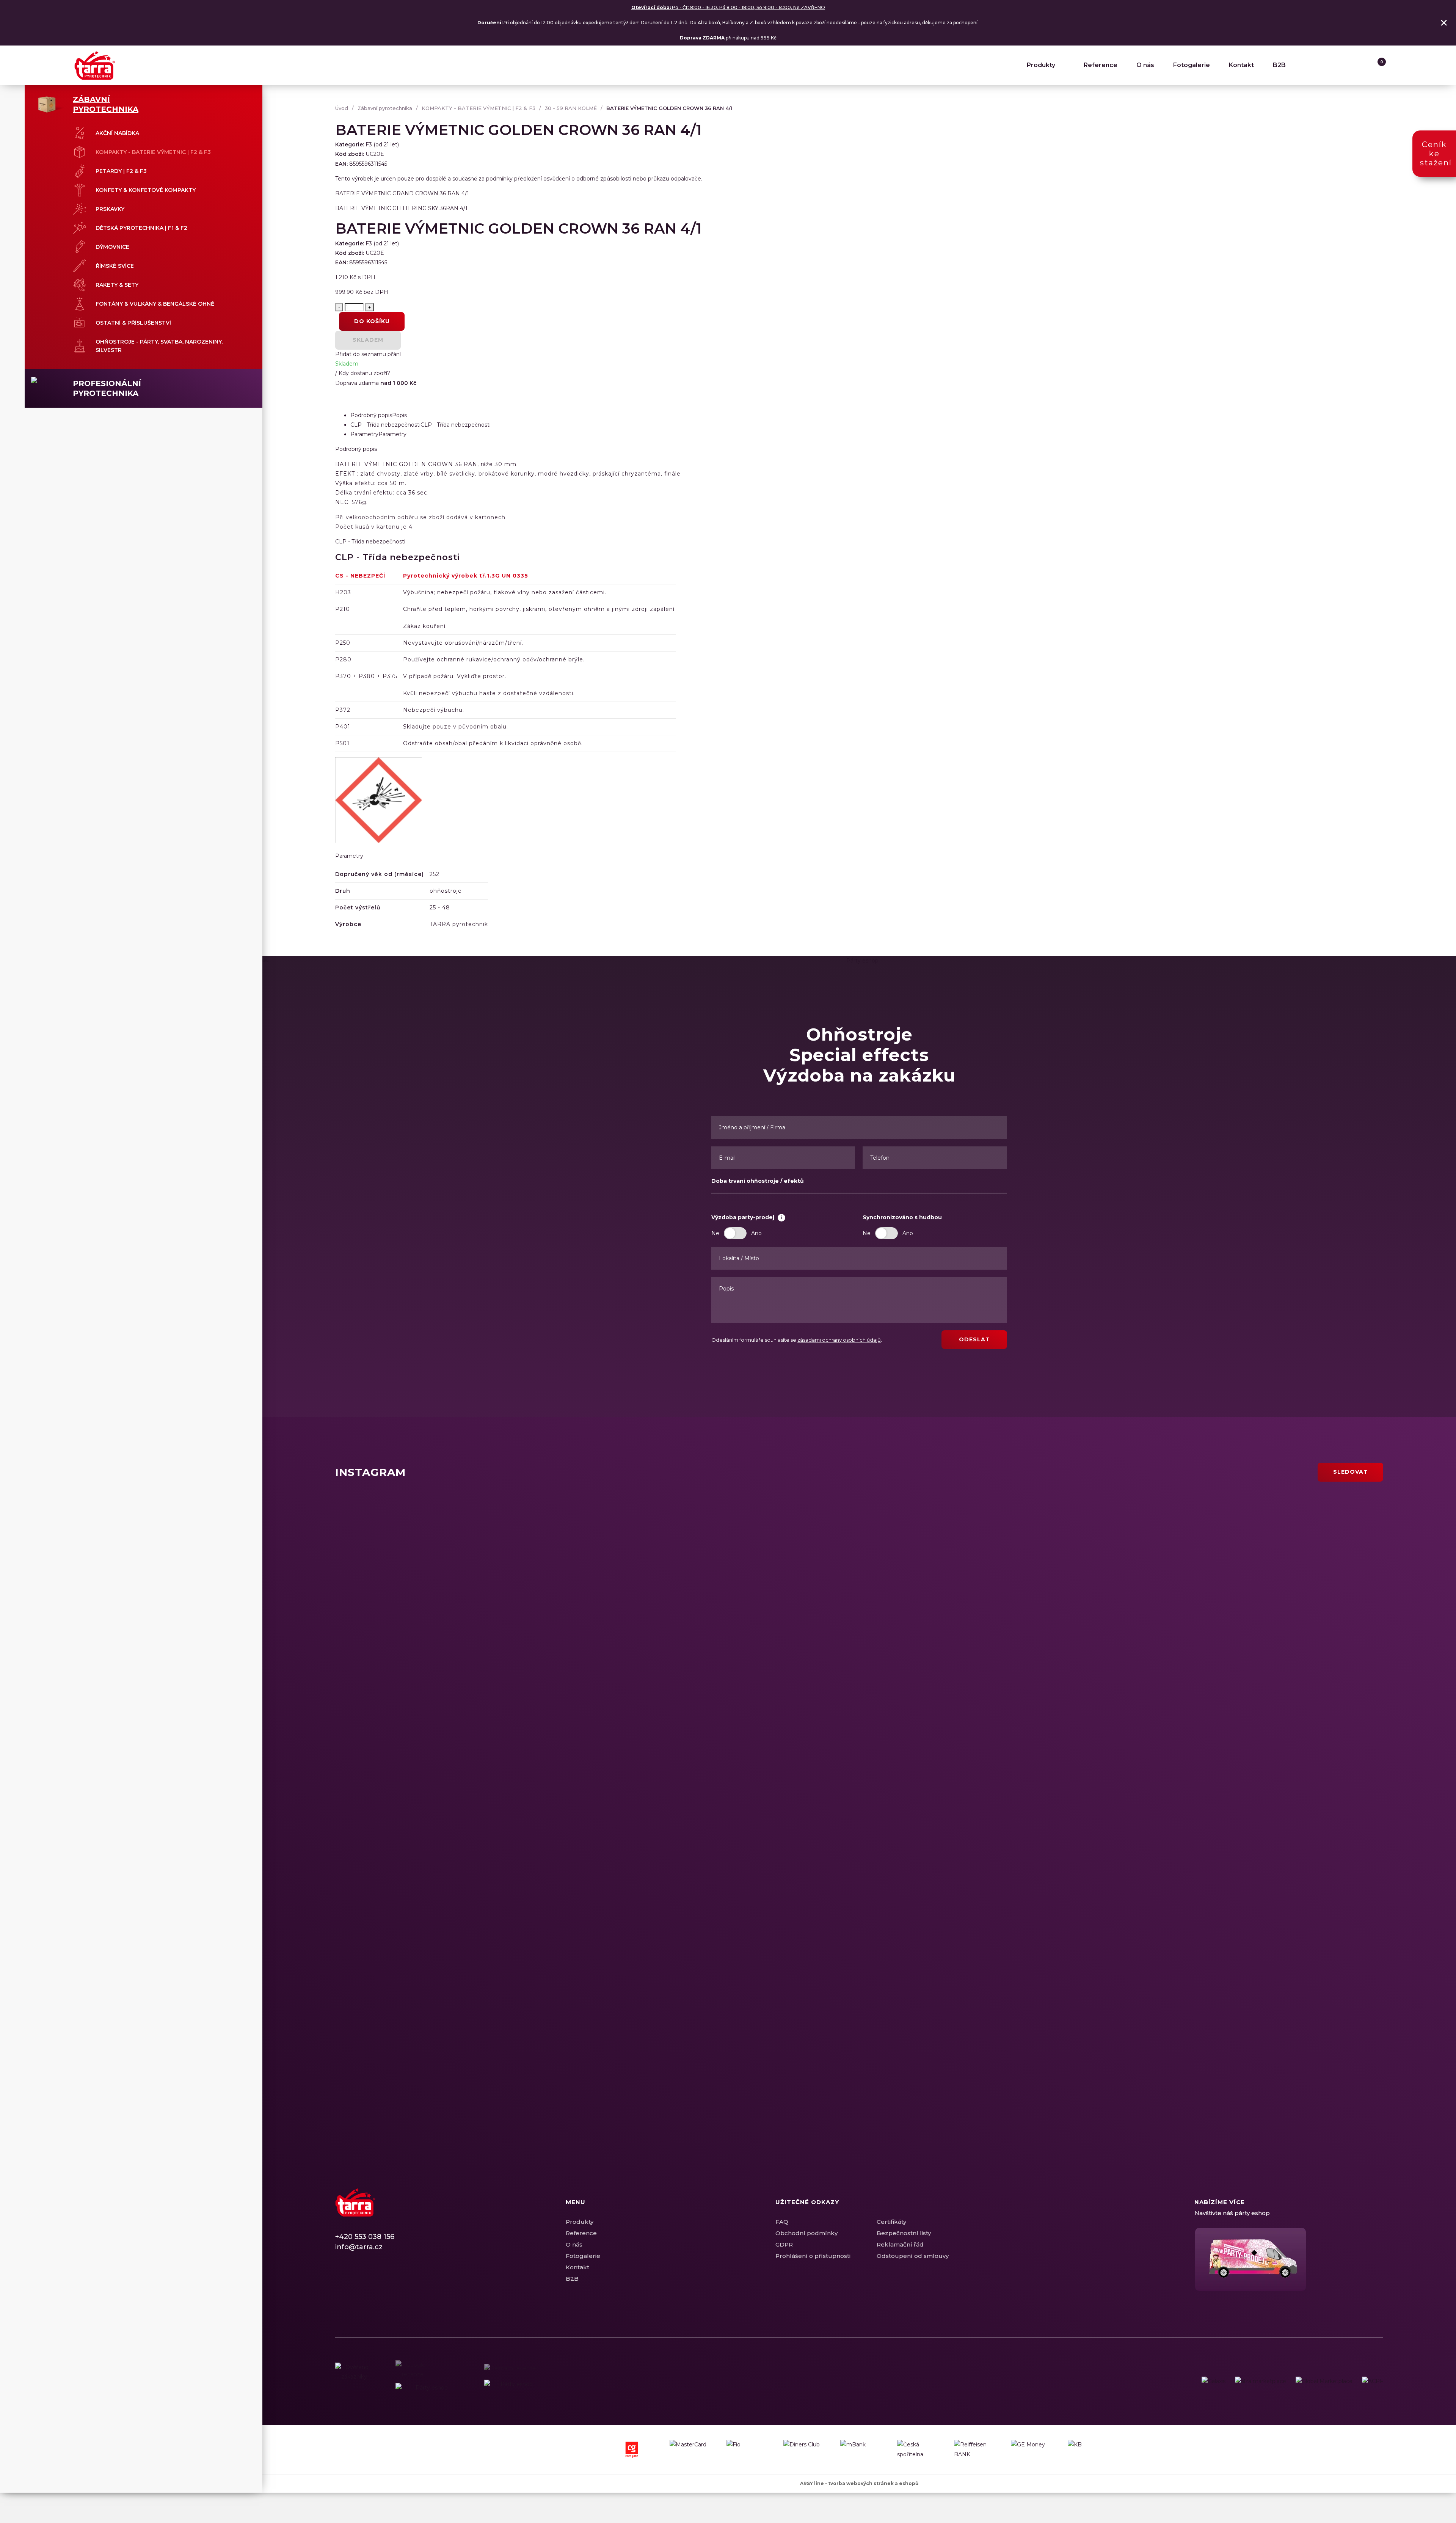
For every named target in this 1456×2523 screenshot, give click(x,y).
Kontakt (1241, 65)
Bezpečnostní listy (904, 2233)
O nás (1145, 65)
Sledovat (1351, 1472)
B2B (1279, 65)
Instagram (354, 2282)
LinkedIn (367, 2282)
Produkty (1041, 65)
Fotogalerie (1192, 65)
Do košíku (372, 321)
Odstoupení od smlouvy (913, 2256)
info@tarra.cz (359, 2247)
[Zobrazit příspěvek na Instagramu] (542, 1609)
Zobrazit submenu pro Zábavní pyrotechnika (238, 99)
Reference (1101, 65)
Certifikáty (891, 2222)
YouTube (381, 2282)
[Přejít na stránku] (1214, 2381)
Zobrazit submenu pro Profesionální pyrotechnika (238, 383)
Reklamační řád (900, 2244)
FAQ (782, 2222)
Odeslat (974, 1339)
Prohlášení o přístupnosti (813, 2256)
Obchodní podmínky (806, 2233)
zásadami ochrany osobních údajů (839, 1340)
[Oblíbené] (1362, 65)
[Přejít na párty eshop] (1289, 2259)
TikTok (394, 2282)
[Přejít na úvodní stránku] (95, 65)
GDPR (784, 2244)
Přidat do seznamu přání (368, 354)
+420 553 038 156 (365, 2237)
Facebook (341, 2282)
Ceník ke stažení (1436, 154)
